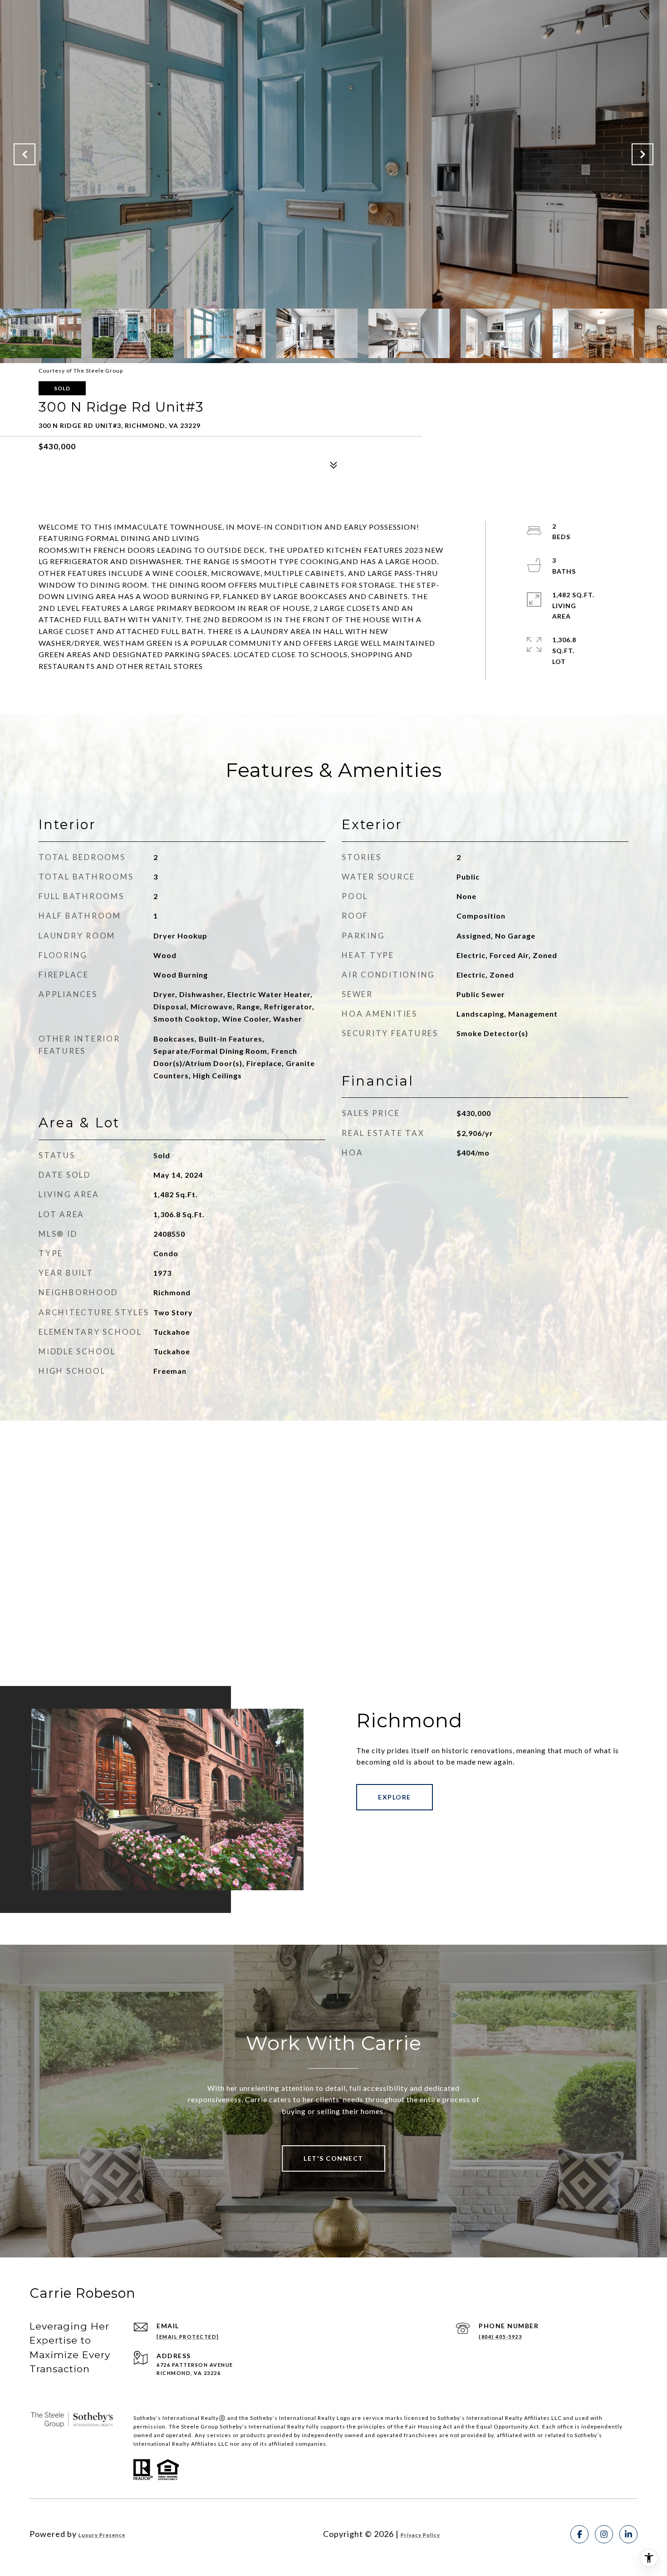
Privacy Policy (420, 2535)
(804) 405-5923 (500, 2337)
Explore (395, 1797)
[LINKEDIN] (628, 2534)
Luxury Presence (102, 2535)
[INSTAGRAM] (604, 2534)
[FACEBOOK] (579, 2534)
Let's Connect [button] (333, 2158)
